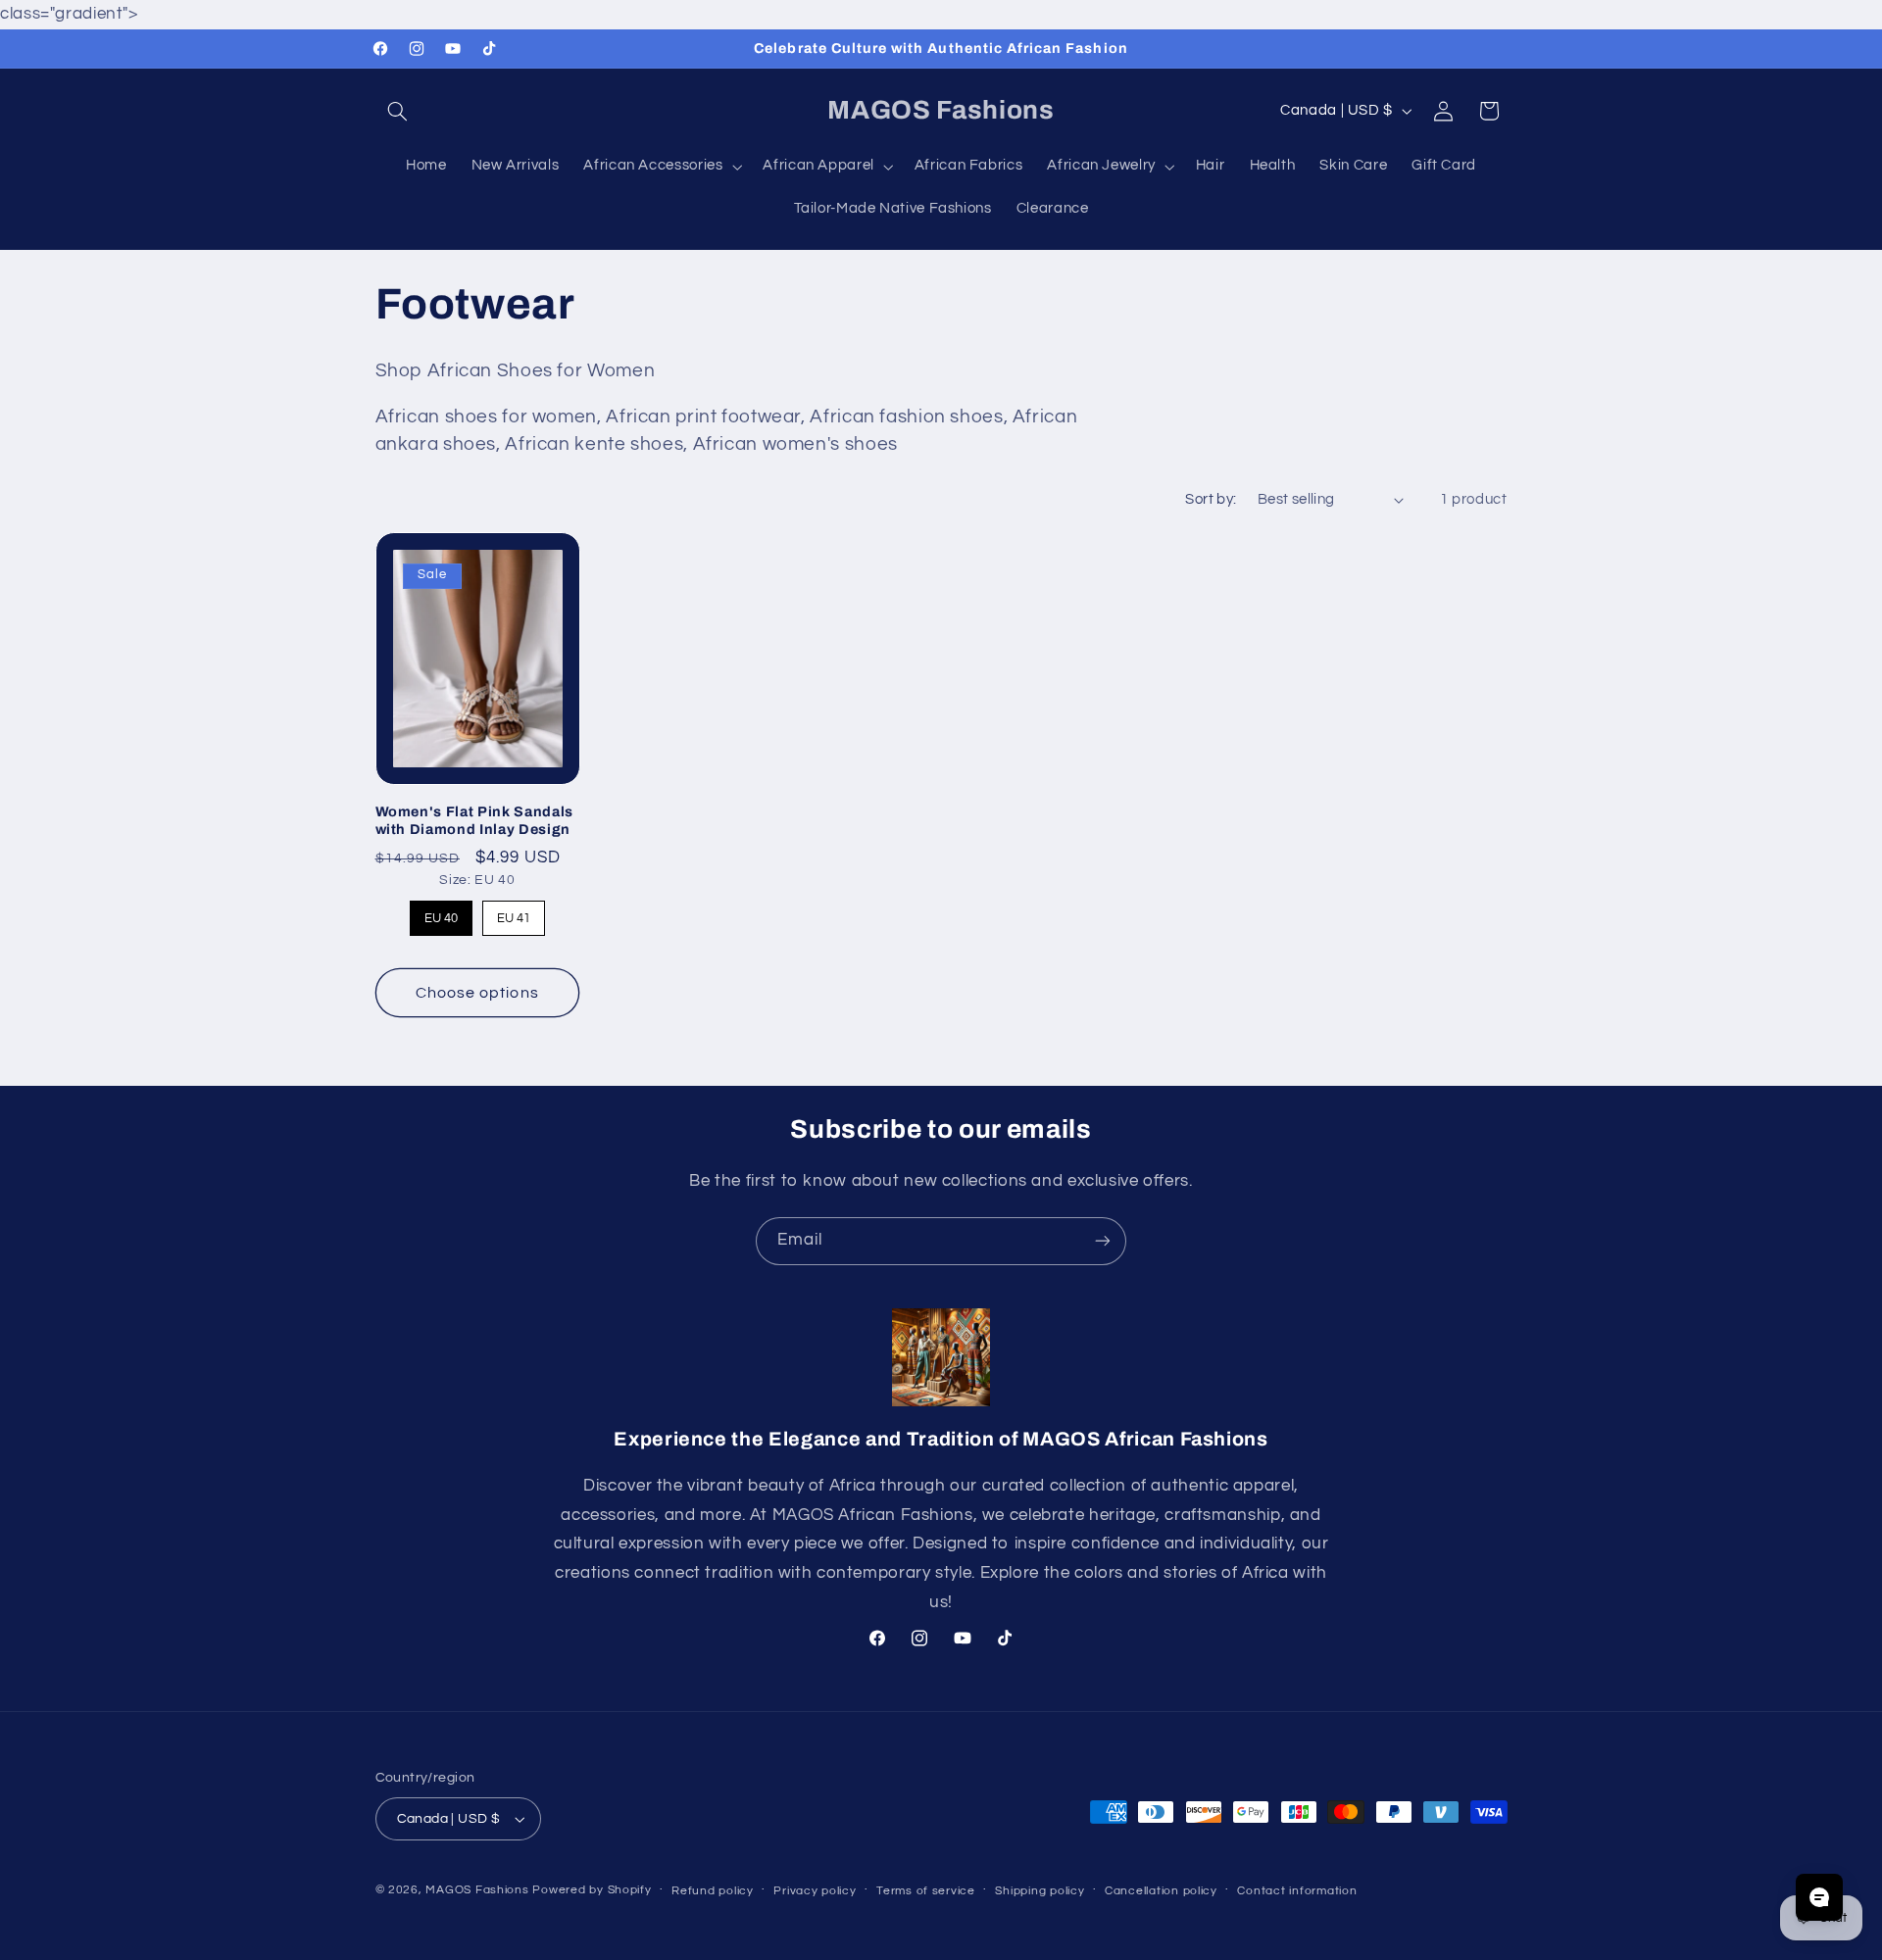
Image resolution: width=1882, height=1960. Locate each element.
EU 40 (441, 913)
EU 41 (514, 913)
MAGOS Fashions (477, 1890)
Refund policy (713, 1891)
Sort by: (1211, 499)
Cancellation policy (1161, 1891)
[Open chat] (1819, 1897)
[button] (398, 111)
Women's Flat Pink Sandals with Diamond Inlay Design (475, 820)
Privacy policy (815, 1891)
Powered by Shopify (592, 1890)
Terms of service (926, 1891)
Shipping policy (1040, 1891)
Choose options (477, 993)
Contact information (1297, 1891)
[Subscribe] (1103, 1241)
